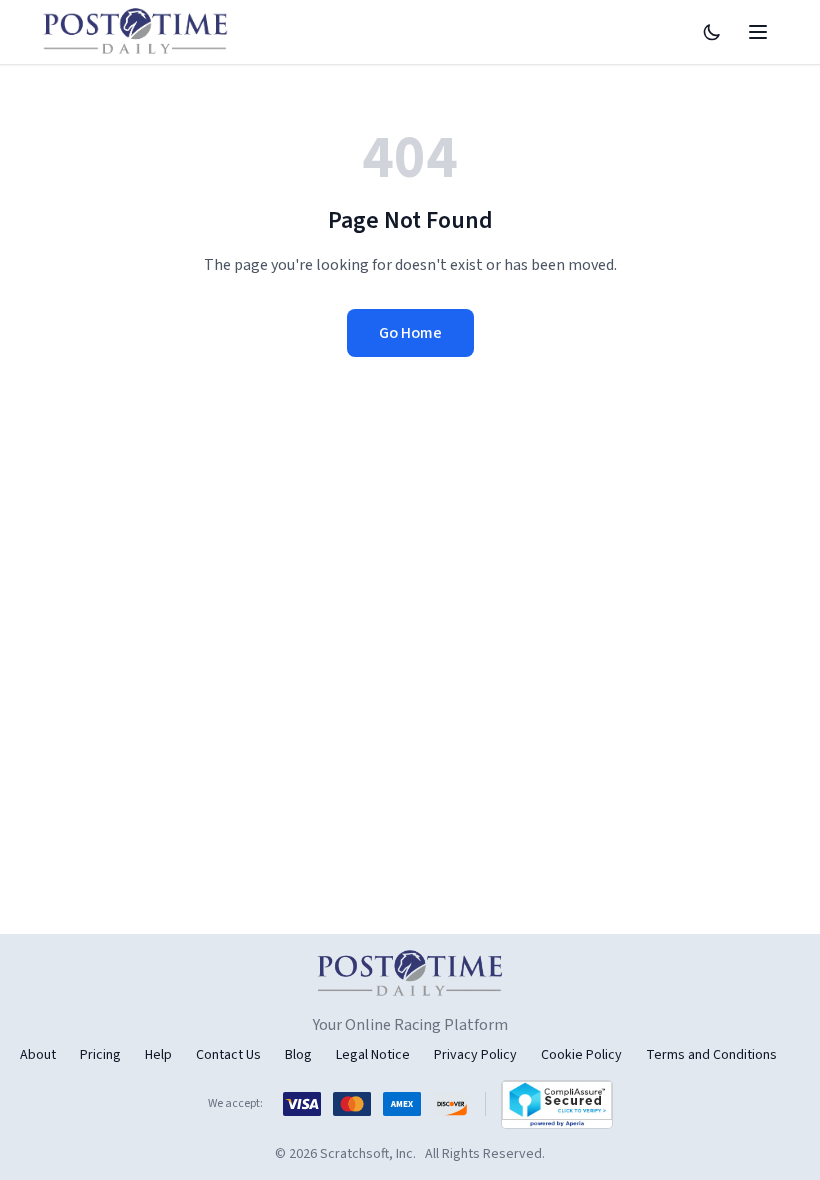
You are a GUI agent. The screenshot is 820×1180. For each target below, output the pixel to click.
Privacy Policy (475, 1055)
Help (158, 1055)
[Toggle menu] (758, 32)
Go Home (410, 333)
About (38, 1055)
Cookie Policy (581, 1055)
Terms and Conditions (711, 1055)
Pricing (100, 1055)
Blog (298, 1055)
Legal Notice (373, 1055)
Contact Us (228, 1055)
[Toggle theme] (712, 32)
